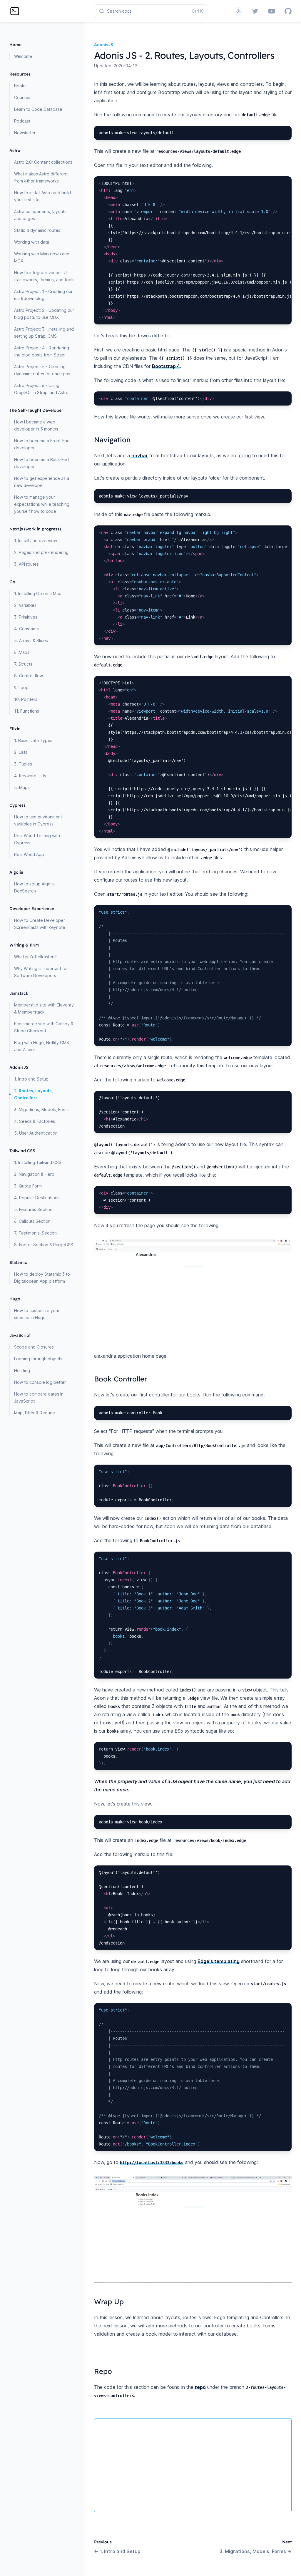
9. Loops (22, 687)
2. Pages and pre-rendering (41, 552)
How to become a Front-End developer (42, 444)
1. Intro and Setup (31, 1079)
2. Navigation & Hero (34, 1174)
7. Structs (23, 664)
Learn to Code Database (38, 109)
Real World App (29, 854)
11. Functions (27, 711)
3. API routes (26, 564)
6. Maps (22, 652)
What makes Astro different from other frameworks (41, 177)
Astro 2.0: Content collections (43, 162)
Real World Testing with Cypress (37, 839)
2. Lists (21, 752)
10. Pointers (26, 699)
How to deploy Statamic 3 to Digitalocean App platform (42, 1278)
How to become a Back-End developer (41, 463)
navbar (140, 455)
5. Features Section (33, 1209)
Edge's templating (219, 1961)
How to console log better (40, 1382)
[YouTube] (272, 11)
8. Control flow (29, 676)
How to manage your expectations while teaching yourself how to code (42, 504)
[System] (239, 11)
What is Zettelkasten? (35, 957)
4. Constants (26, 629)
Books (20, 86)
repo (200, 2387)
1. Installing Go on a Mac (38, 593)
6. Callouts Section (32, 1221)
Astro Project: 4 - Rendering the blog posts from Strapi (42, 351)
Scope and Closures (34, 1347)
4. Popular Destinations (37, 1198)
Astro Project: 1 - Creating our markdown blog (43, 295)
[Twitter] (255, 11)
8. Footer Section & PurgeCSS (44, 1245)
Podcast (22, 121)
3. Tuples (23, 764)
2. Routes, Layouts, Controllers (34, 1094)
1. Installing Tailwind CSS (38, 1162)
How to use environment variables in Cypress (38, 820)
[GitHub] (288, 11)
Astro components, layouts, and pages (41, 215)
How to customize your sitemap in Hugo (37, 1314)
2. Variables (25, 605)
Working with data (32, 242)
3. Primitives (26, 617)
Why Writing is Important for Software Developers (41, 972)
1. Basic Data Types (33, 740)
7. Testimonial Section (35, 1233)
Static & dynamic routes (37, 230)
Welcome (23, 56)
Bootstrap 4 (166, 366)
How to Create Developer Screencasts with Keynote (40, 924)
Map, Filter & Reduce (35, 1413)
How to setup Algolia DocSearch (34, 887)
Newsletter (25, 133)
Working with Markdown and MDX (42, 257)
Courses (22, 97)
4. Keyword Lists (30, 776)
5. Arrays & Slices (31, 640)
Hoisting (22, 1370)
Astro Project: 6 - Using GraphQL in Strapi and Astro (41, 389)
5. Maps (22, 787)
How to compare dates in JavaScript (39, 1397)
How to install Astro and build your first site (42, 196)
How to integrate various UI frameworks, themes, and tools (44, 276)
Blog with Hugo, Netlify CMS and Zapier (42, 1046)
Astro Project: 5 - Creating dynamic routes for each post (43, 370)
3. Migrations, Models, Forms (42, 1109)
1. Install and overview (36, 541)
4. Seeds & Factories (35, 1121)
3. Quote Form (28, 1186)
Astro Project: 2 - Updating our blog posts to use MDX (44, 314)
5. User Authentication (36, 1133)
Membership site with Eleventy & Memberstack (44, 1008)
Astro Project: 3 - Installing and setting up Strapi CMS (44, 333)
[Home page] (15, 11)
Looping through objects (38, 1359)
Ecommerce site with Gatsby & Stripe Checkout (44, 1027)
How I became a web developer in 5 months (36, 425)
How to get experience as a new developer (42, 482)
